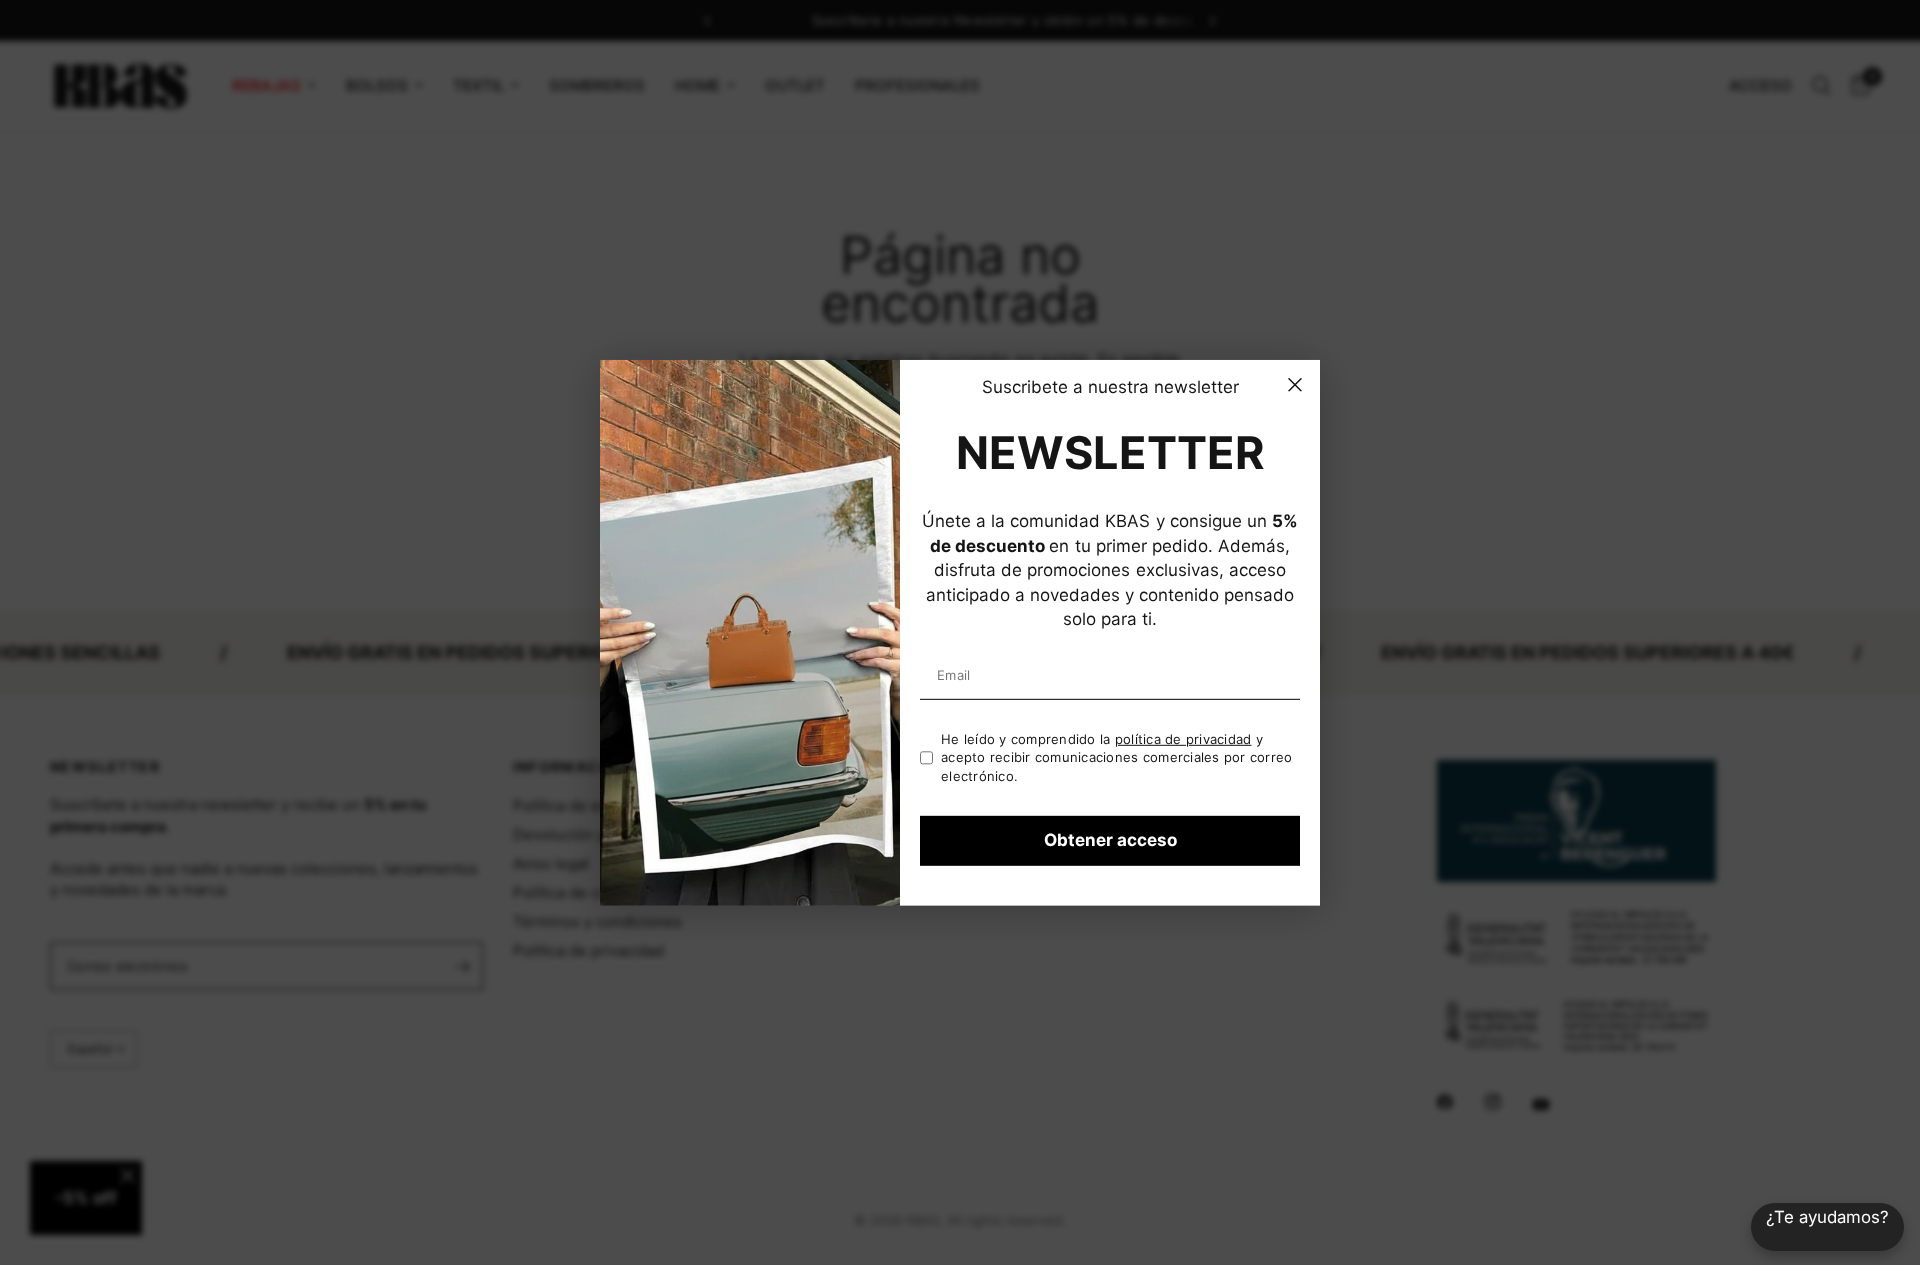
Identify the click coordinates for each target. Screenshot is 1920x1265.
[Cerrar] (1295, 384)
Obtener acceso (1110, 840)
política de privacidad (1183, 739)
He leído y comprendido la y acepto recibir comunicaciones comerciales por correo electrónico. (1117, 757)
